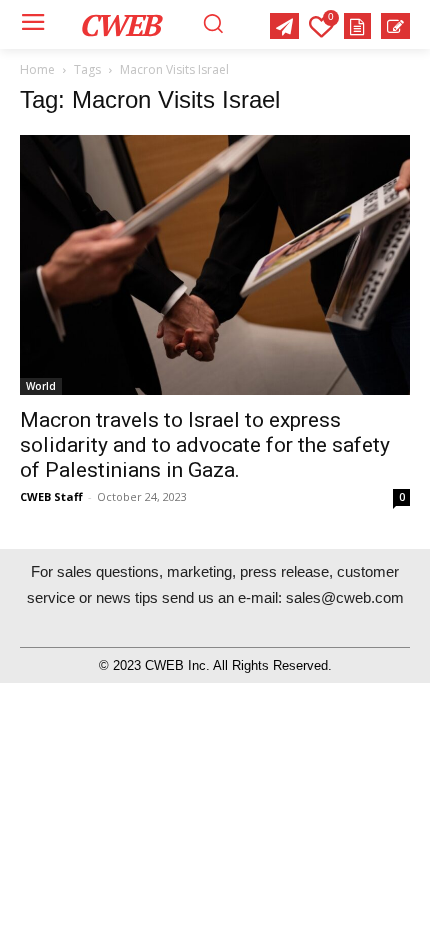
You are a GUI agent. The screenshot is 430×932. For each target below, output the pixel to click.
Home (37, 69)
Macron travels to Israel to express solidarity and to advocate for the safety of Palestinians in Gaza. (205, 445)
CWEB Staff (51, 496)
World (41, 386)
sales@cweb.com (345, 597)
